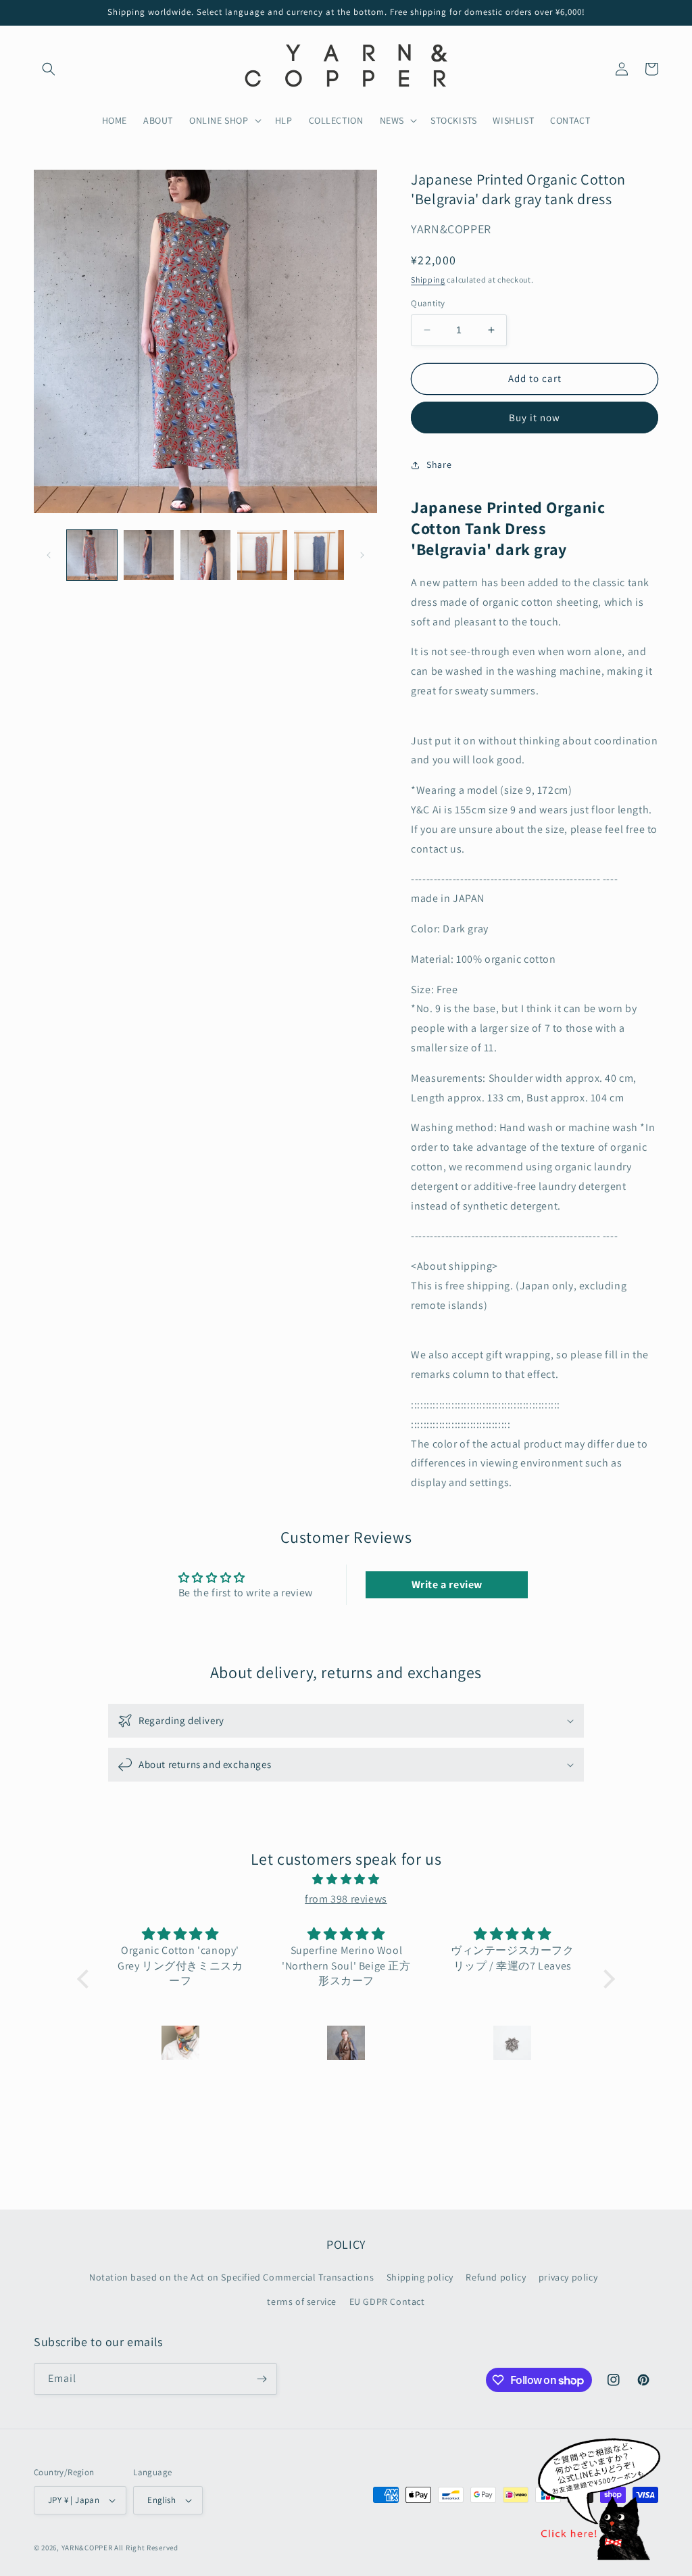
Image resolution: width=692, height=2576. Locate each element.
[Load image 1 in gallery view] (92, 555)
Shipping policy (420, 2277)
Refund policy (496, 2277)
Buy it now (535, 418)
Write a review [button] (447, 1584)
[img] (346, 1880)
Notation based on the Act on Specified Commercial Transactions (231, 2277)
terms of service (302, 2301)
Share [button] (439, 464)
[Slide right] (362, 555)
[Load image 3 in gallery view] (205, 555)
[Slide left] (49, 555)
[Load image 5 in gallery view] (319, 555)
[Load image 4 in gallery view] (262, 555)
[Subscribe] (262, 2379)
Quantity (428, 303)
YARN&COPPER (88, 2548)
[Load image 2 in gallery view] (149, 555)
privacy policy (568, 2277)
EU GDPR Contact (387, 2301)
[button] (49, 69)
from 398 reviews (346, 1899)
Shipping (428, 280)
